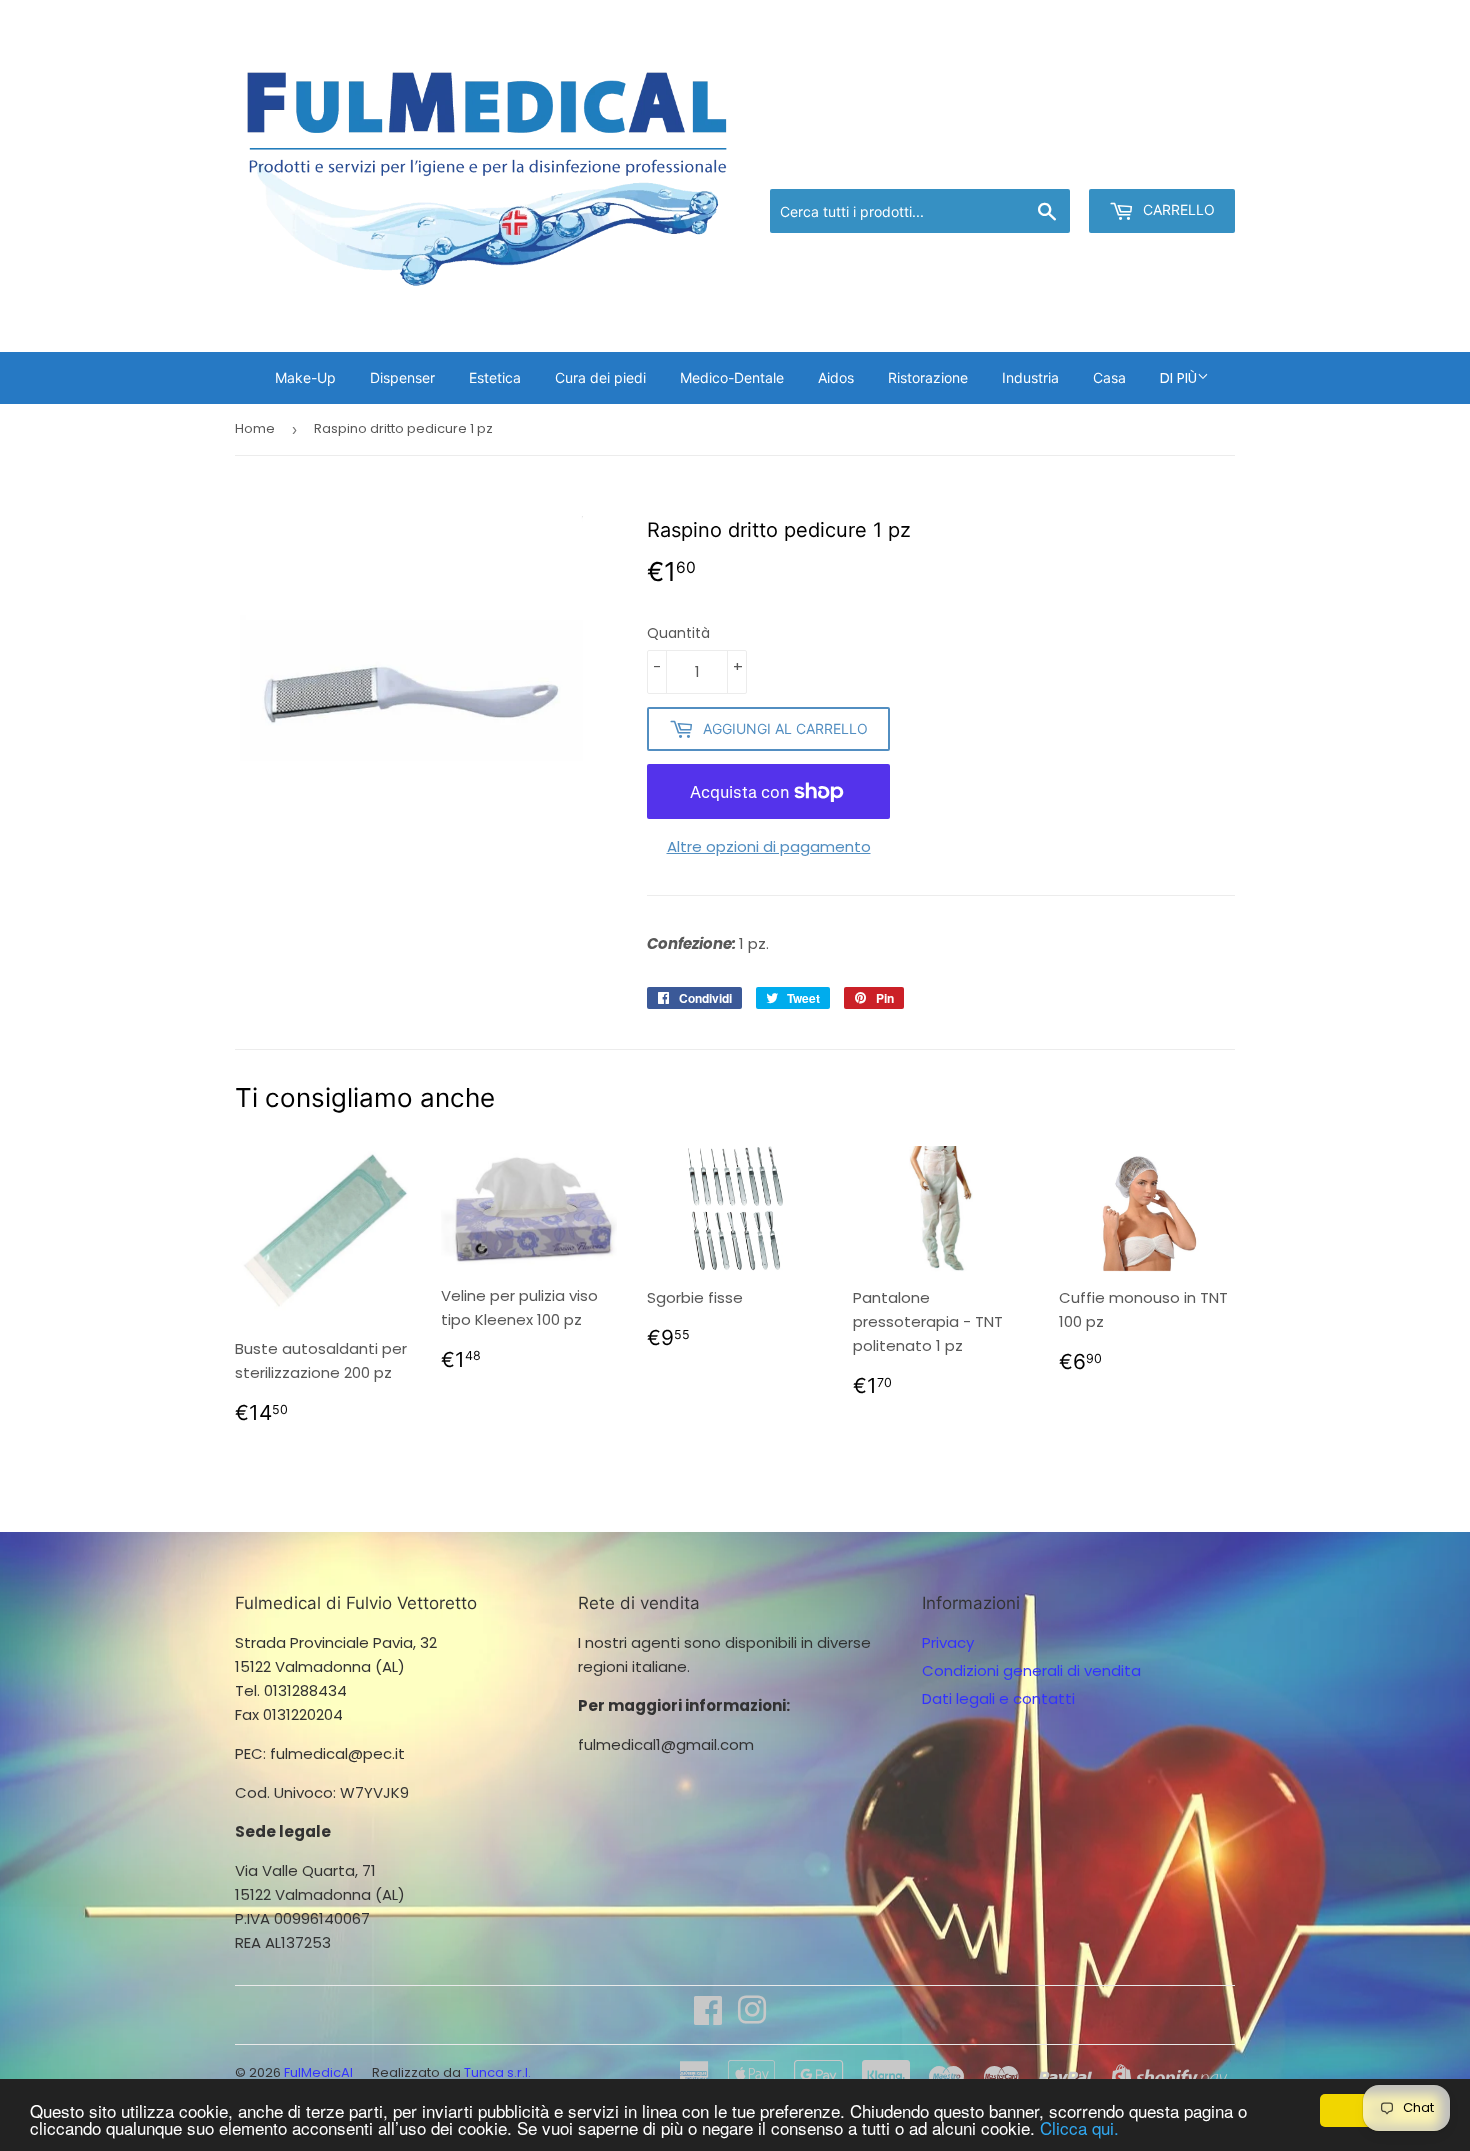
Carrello (1177, 209)
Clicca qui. (1079, 2127)
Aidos (836, 377)
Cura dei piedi (600, 377)
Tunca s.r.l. (497, 2072)
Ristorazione (928, 377)
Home (255, 428)
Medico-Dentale (732, 377)
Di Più (1178, 378)
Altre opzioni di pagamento (769, 846)
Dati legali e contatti (998, 1698)
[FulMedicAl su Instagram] (752, 2016)
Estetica (495, 377)
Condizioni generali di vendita (1031, 1670)
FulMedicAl (318, 2072)
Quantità (678, 633)
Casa (1109, 377)
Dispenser (402, 377)
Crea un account (1177, 163)
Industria (1030, 377)
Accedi (1070, 163)
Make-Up (305, 377)
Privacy (948, 1642)
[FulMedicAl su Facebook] (708, 2016)
